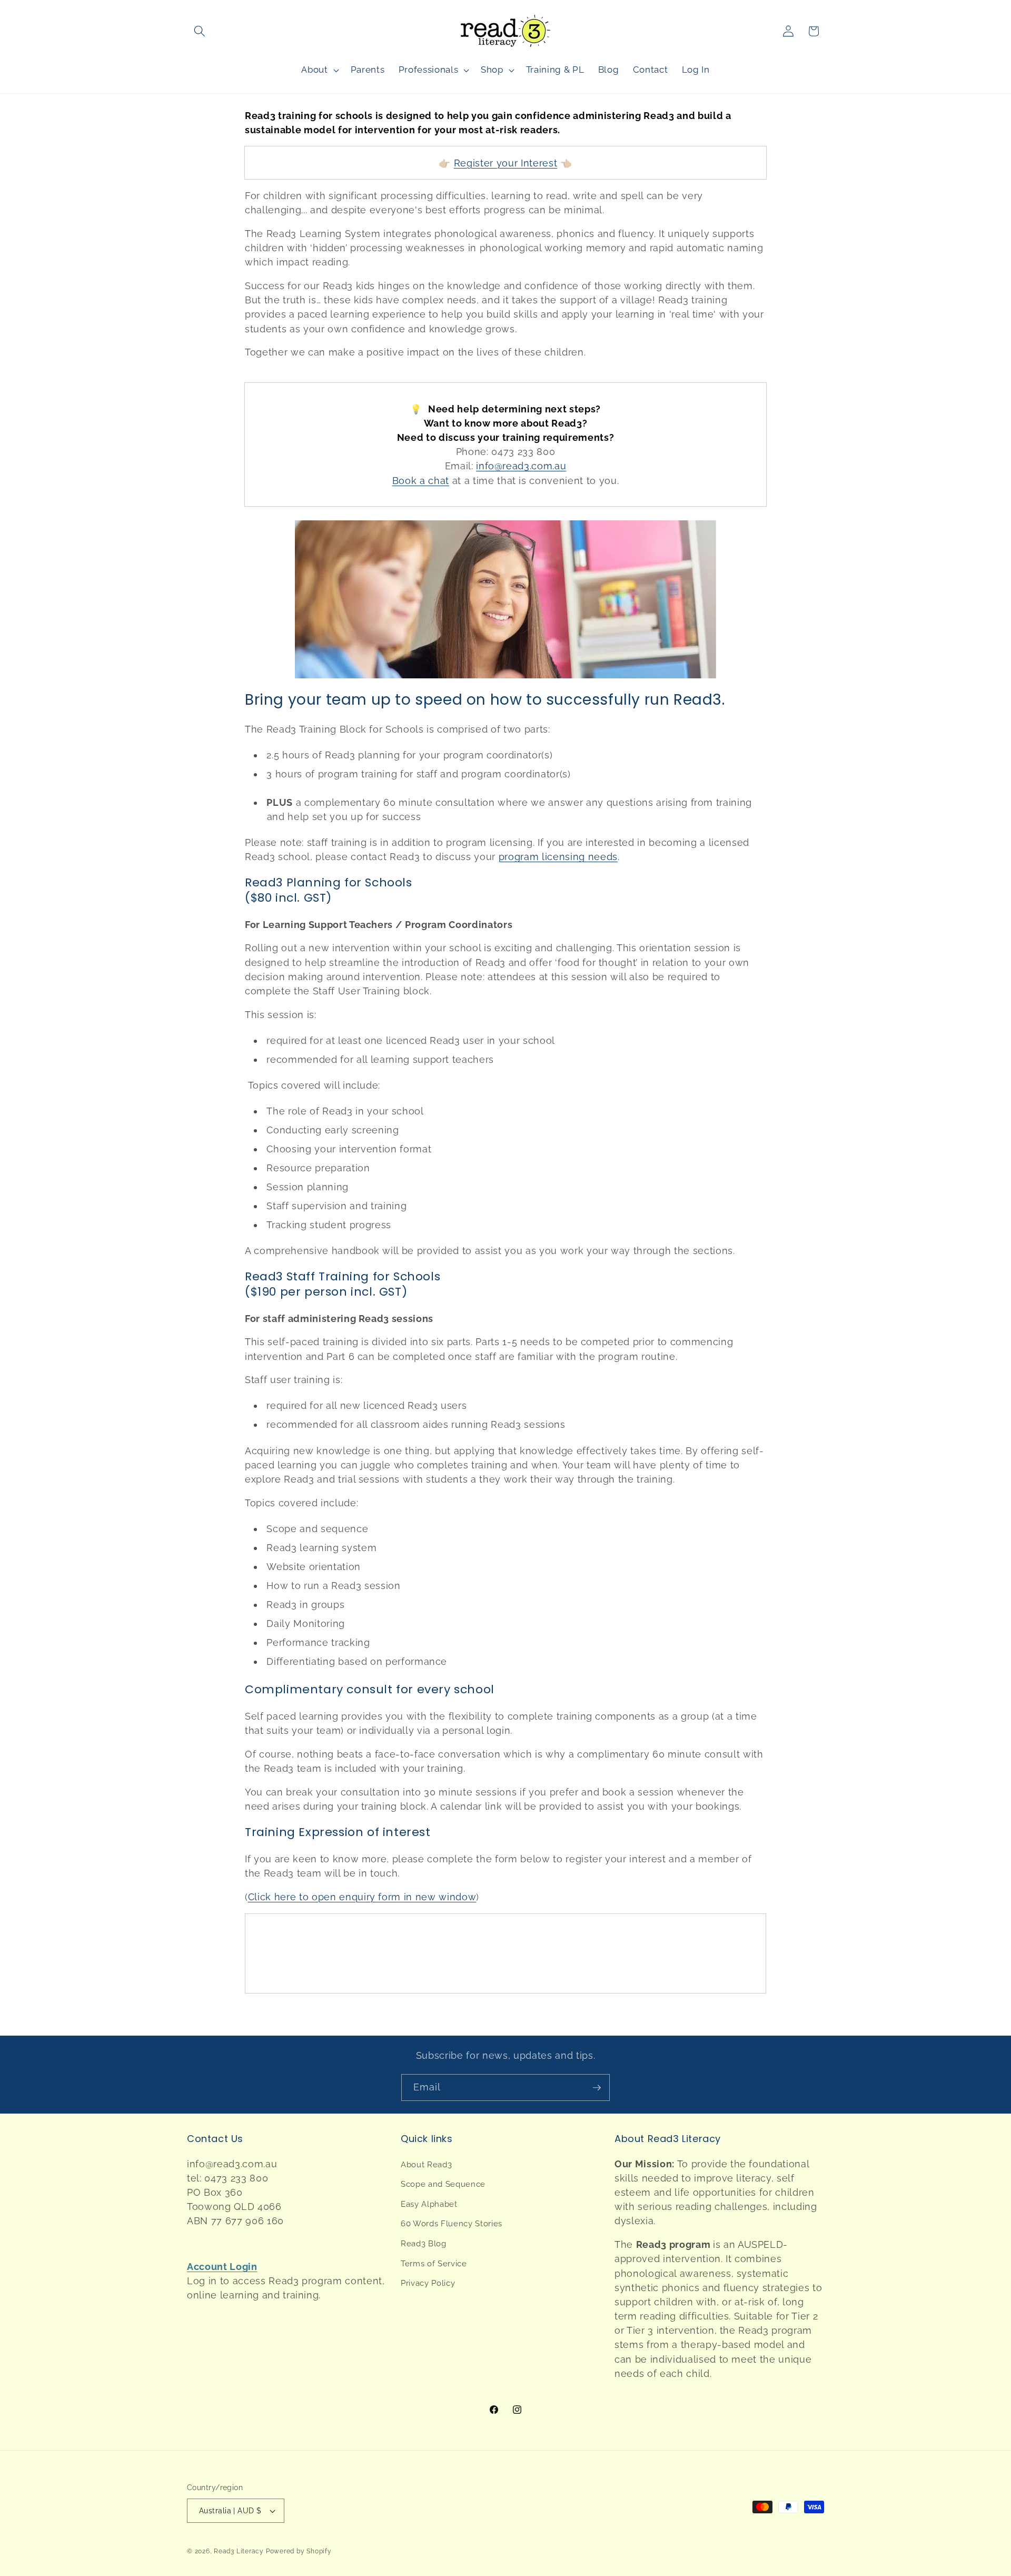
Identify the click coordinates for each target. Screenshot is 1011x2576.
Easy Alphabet (429, 2204)
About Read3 (426, 2165)
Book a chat (421, 481)
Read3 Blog (424, 2244)
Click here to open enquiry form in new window (362, 1897)
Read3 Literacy (239, 2551)
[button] (200, 31)
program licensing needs (558, 857)
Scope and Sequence (443, 2184)
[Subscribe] (597, 2088)
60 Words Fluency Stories (452, 2224)
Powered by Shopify (299, 2551)
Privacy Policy (428, 2283)
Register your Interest (506, 163)
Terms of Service (434, 2264)
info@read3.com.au (521, 466)
